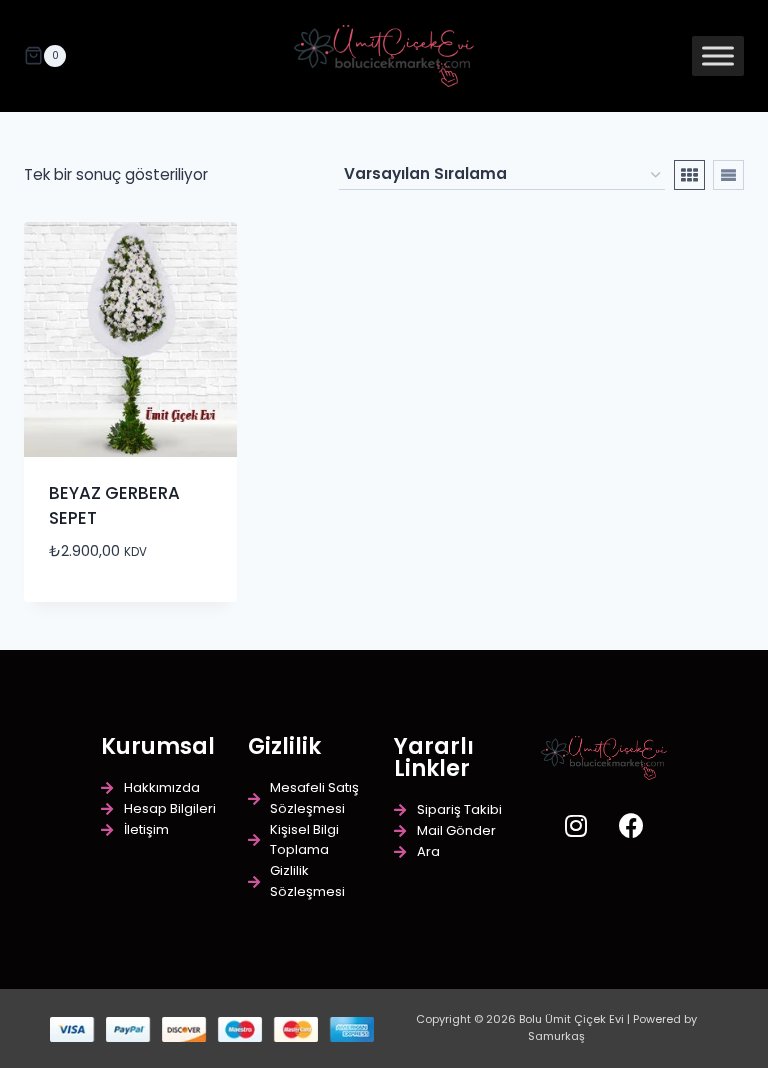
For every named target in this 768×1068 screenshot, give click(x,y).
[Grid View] (689, 175)
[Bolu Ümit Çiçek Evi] (384, 56)
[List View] (728, 175)
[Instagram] (576, 825)
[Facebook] (631, 825)
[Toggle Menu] (718, 55)
